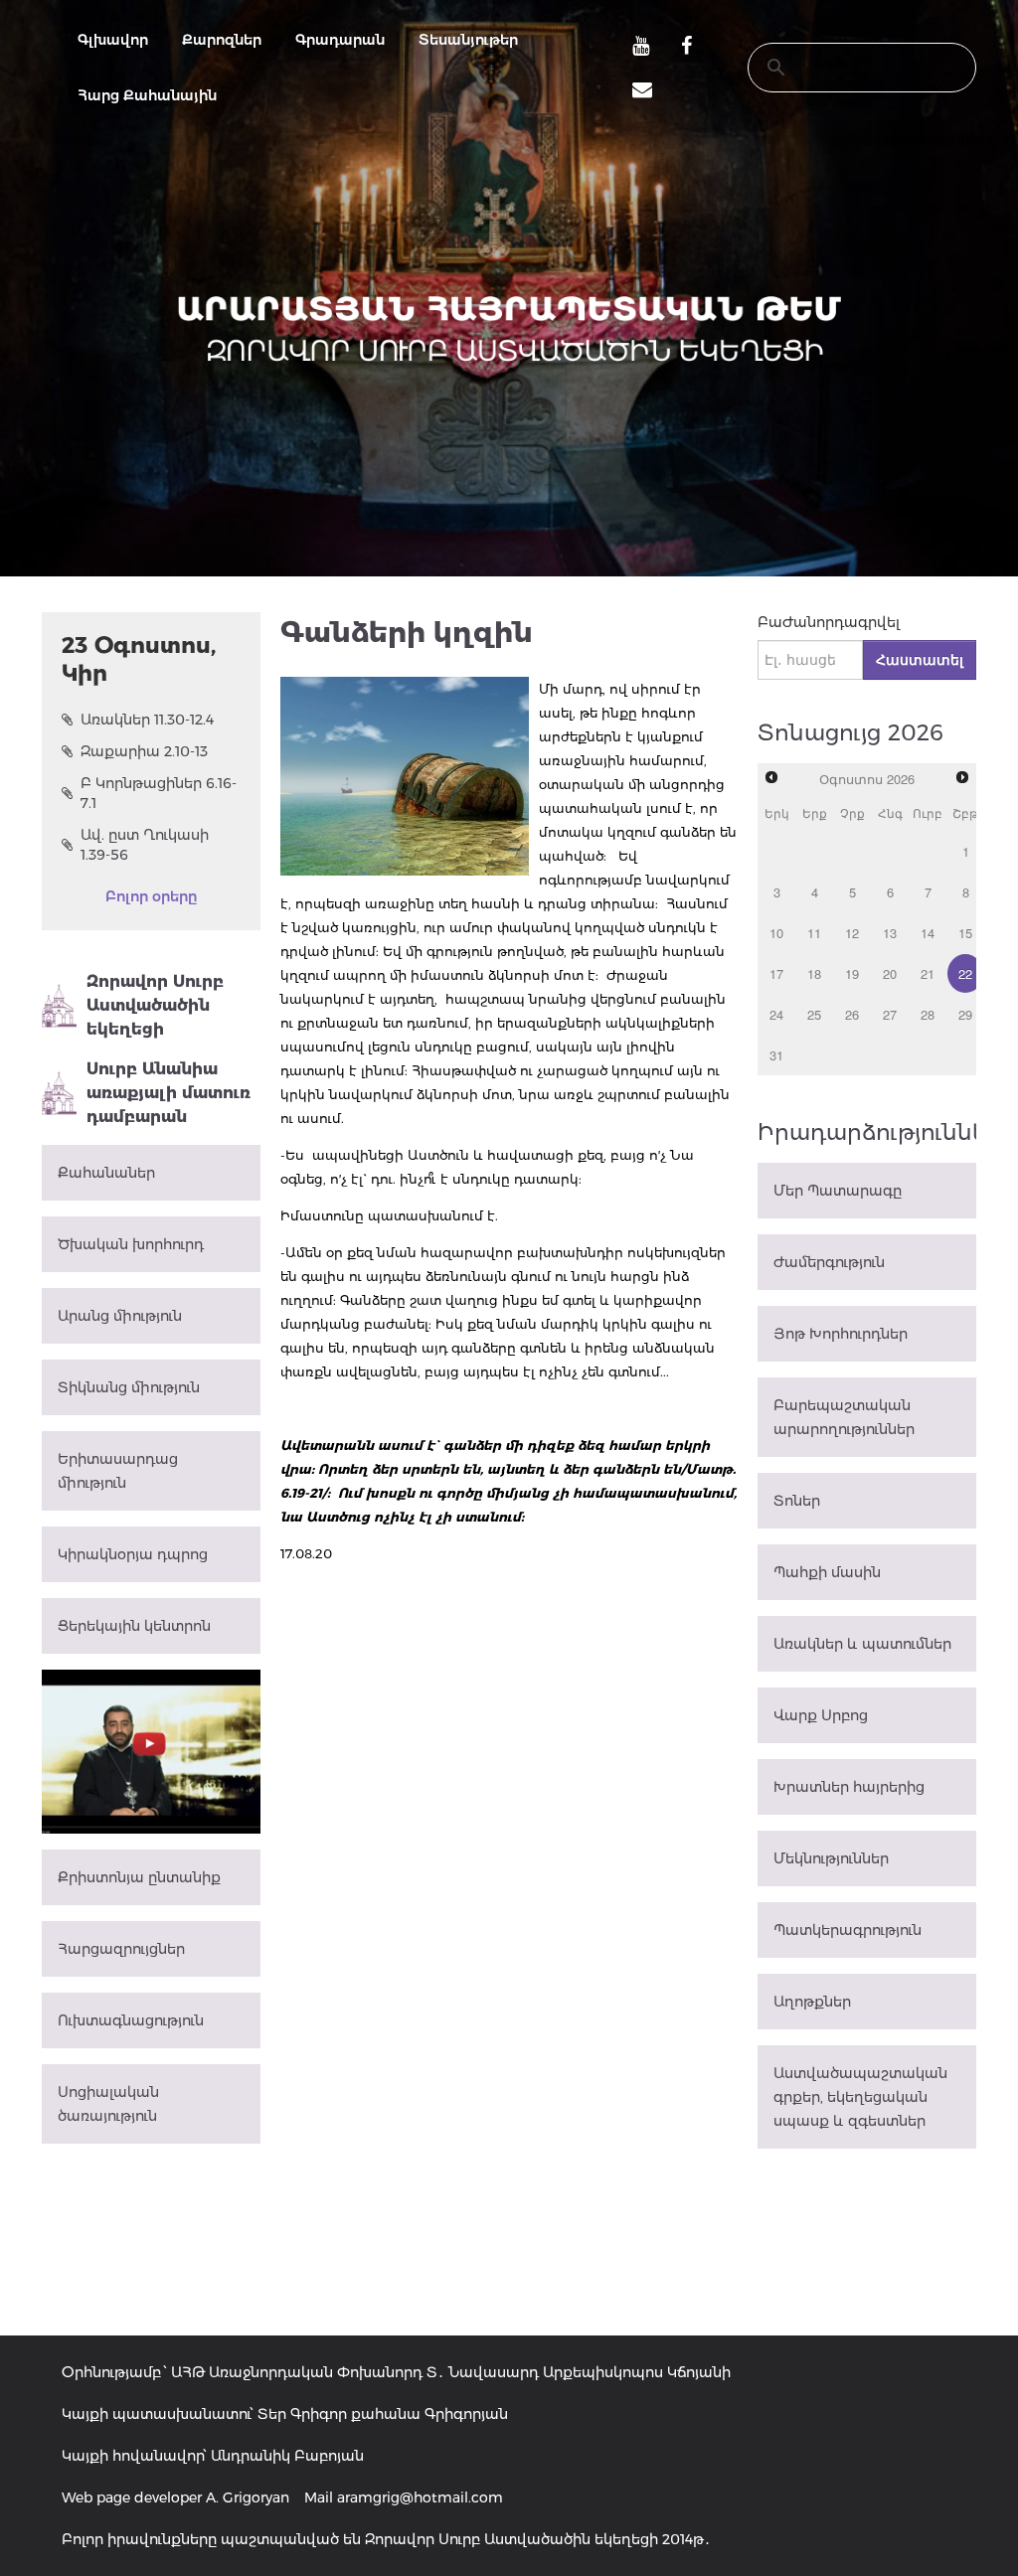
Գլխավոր (113, 40)
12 (852, 933)
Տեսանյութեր (468, 40)
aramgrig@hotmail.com (420, 2497)
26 (852, 1014)
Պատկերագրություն (848, 1930)
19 (852, 973)
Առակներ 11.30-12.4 (147, 720)
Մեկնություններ (831, 1858)
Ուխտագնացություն (131, 2020)
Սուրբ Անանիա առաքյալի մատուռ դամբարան (169, 1093)
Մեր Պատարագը (838, 1191)
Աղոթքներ (812, 2002)
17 (776, 973)
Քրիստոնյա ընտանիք (139, 1877)
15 (965, 933)
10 (776, 933)
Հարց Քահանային (147, 95)
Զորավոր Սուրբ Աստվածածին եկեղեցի (155, 1005)
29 (965, 1014)
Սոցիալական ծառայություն (108, 2104)
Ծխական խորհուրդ (131, 1244)
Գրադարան (340, 40)
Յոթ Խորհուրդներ (841, 1334)
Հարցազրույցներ (121, 1949)
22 (965, 973)
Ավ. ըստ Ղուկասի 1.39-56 (145, 845)
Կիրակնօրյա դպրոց (133, 1554)
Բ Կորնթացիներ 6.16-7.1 (159, 793)
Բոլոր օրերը (151, 896)
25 (814, 1014)
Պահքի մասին (827, 1572)
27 (890, 1014)
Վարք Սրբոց (821, 1715)
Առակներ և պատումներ (862, 1644)
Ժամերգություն (829, 1262)
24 (776, 1014)
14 (928, 933)
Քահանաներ (106, 1173)
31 (776, 1055)
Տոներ (797, 1501)
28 (928, 1014)
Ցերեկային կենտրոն (134, 1626)
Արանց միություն (120, 1316)
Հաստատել (920, 660)
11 (814, 933)
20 (890, 973)
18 (814, 973)
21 (928, 973)
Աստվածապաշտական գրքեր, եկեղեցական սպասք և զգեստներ (860, 2097)
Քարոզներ (222, 40)
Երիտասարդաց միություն (118, 1471)
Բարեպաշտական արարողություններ (844, 1417)
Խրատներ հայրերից (849, 1787)
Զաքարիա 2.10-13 (144, 751)
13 (890, 933)
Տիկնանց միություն (129, 1387)
